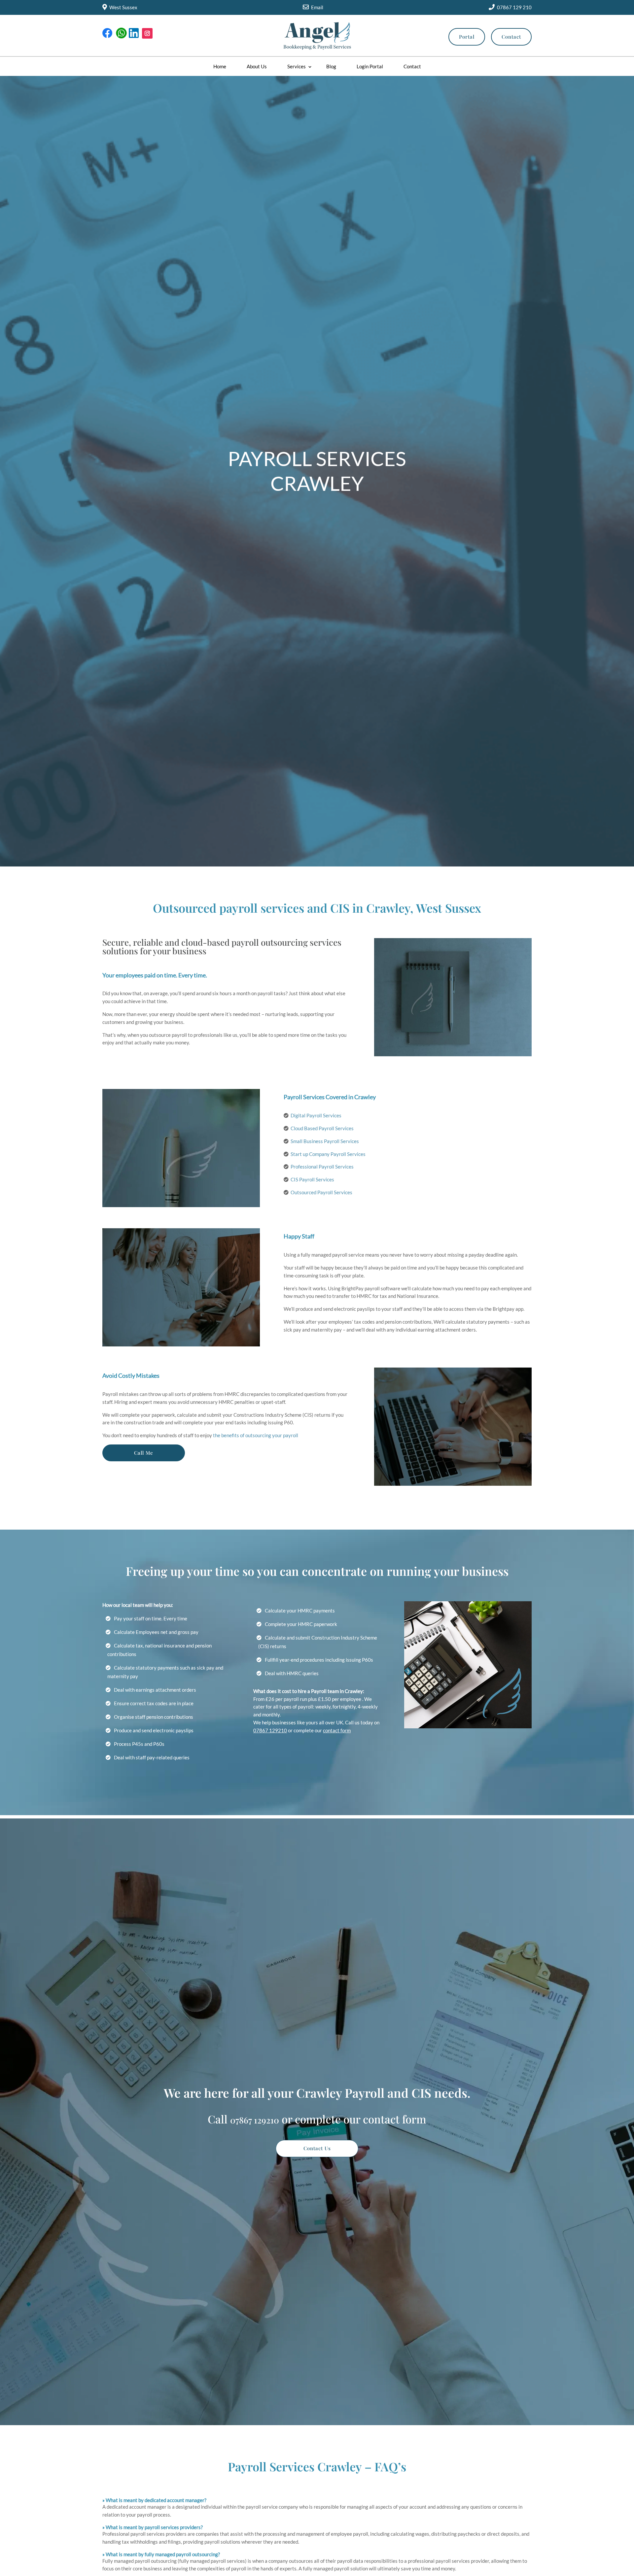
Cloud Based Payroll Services (322, 1128)
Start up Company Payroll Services (328, 1154)
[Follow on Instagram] (147, 33)
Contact (511, 37)
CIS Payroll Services (312, 1179)
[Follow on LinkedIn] (134, 33)
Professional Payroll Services (322, 1167)
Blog (331, 66)
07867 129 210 (514, 7)
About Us (257, 66)
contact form (337, 1730)
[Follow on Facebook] (108, 33)
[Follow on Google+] (121, 33)
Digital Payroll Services (316, 1115)
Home (220, 66)
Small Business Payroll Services (325, 1141)
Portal (467, 37)
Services (297, 66)
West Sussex (123, 7)
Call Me (144, 1453)
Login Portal (370, 66)
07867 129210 (270, 1730)
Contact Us (317, 2148)
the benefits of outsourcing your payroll (256, 1435)
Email (317, 7)
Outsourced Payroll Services (321, 1192)
